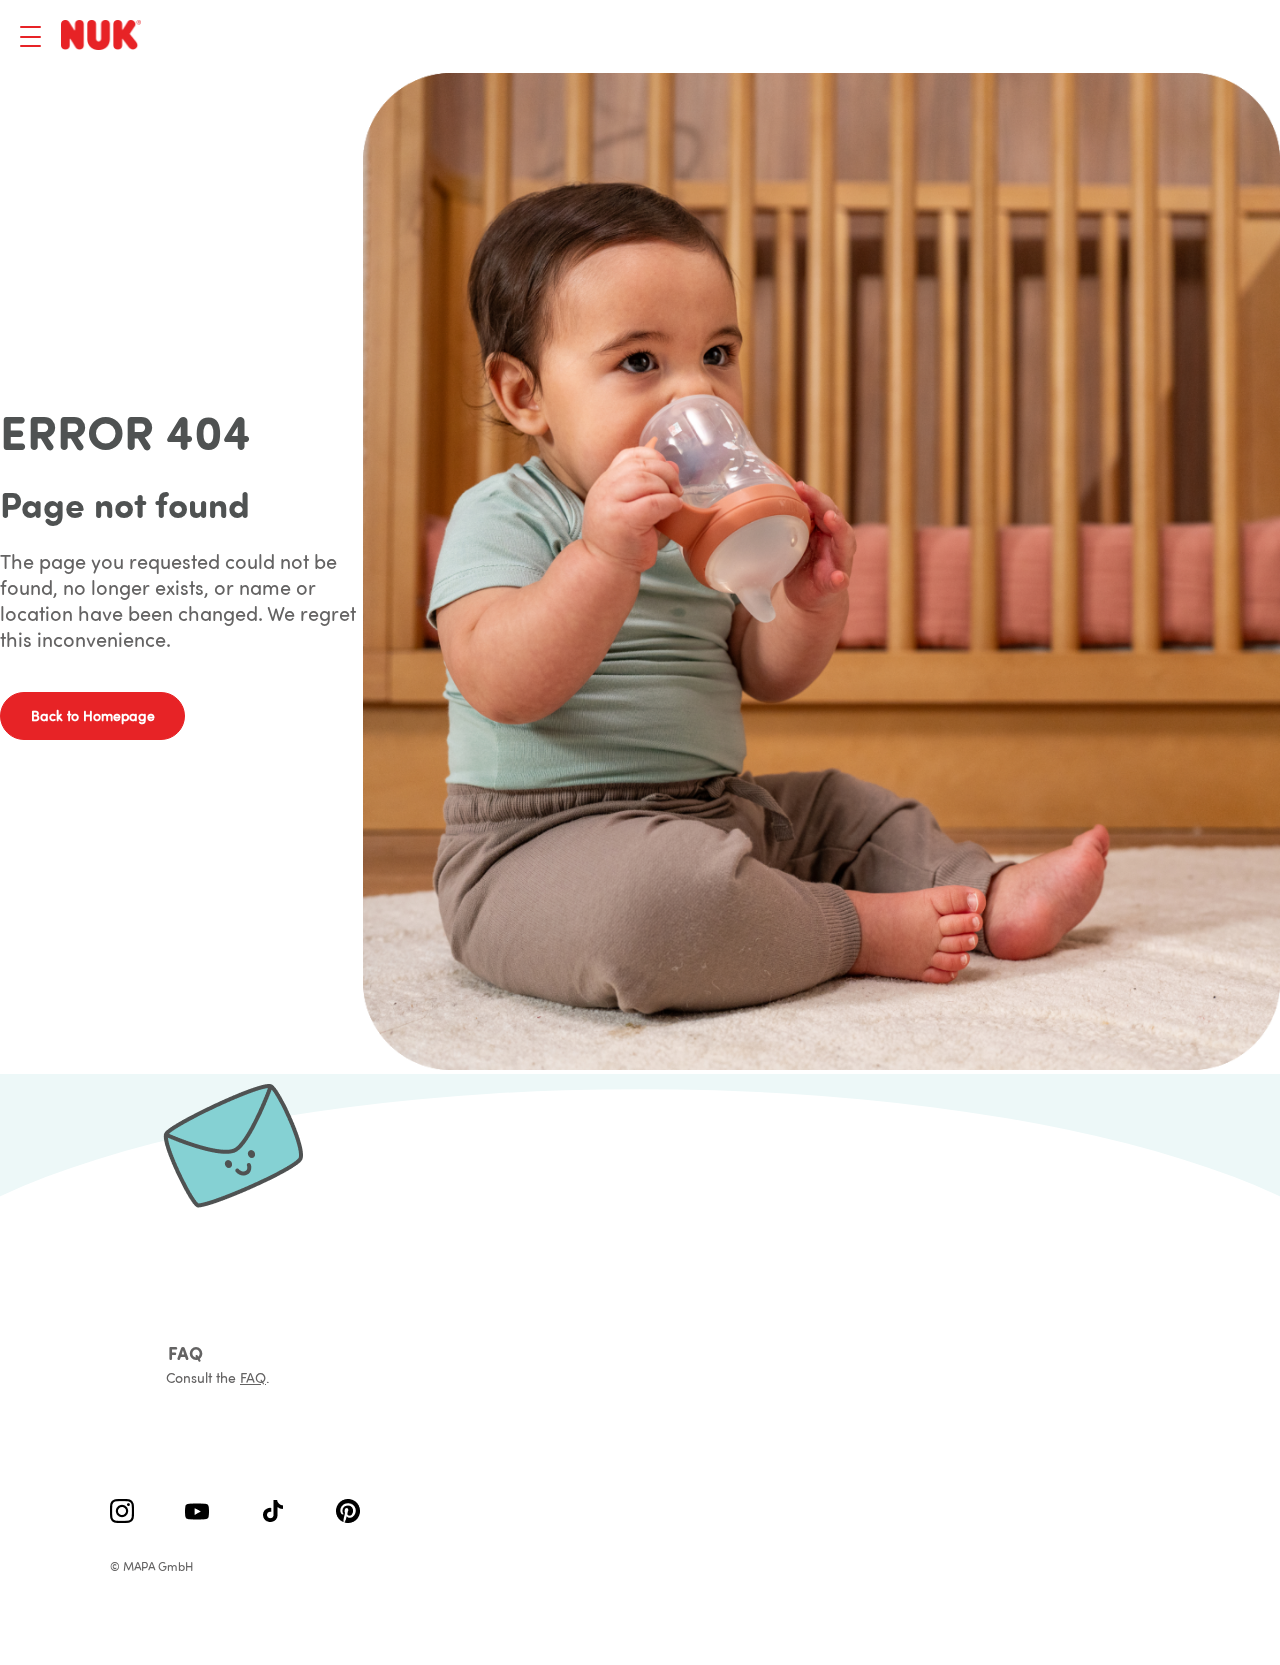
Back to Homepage (93, 716)
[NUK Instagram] (122, 1513)
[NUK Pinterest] (348, 1513)
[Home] (104, 36)
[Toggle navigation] (30, 36)
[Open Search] (1145, 37)
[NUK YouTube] (197, 1513)
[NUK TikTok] (273, 1513)
